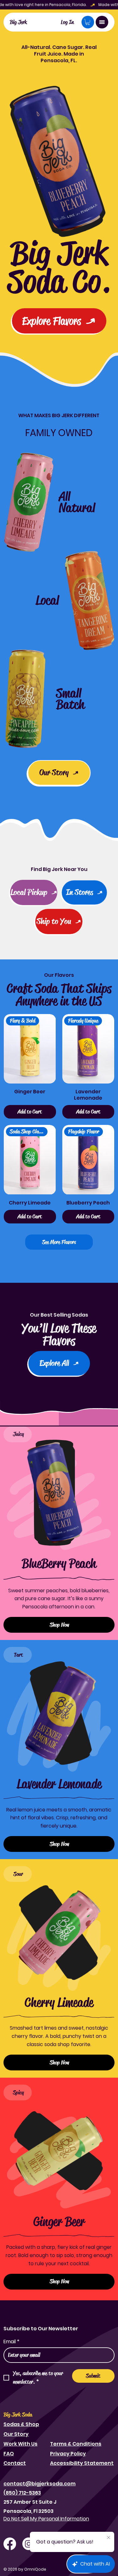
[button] (88, 22)
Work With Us (20, 2444)
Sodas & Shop (21, 2424)
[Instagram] (29, 2544)
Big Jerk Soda (18, 2415)
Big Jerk (18, 22)
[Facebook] (10, 2544)
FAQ (9, 2454)
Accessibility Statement (82, 2463)
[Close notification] (109, 2538)
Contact (15, 2463)
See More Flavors (59, 1242)
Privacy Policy (68, 2454)
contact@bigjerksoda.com (39, 2484)
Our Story (16, 2434)
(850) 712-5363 (22, 2493)
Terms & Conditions (76, 2444)
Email (11, 2342)
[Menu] (102, 22)
